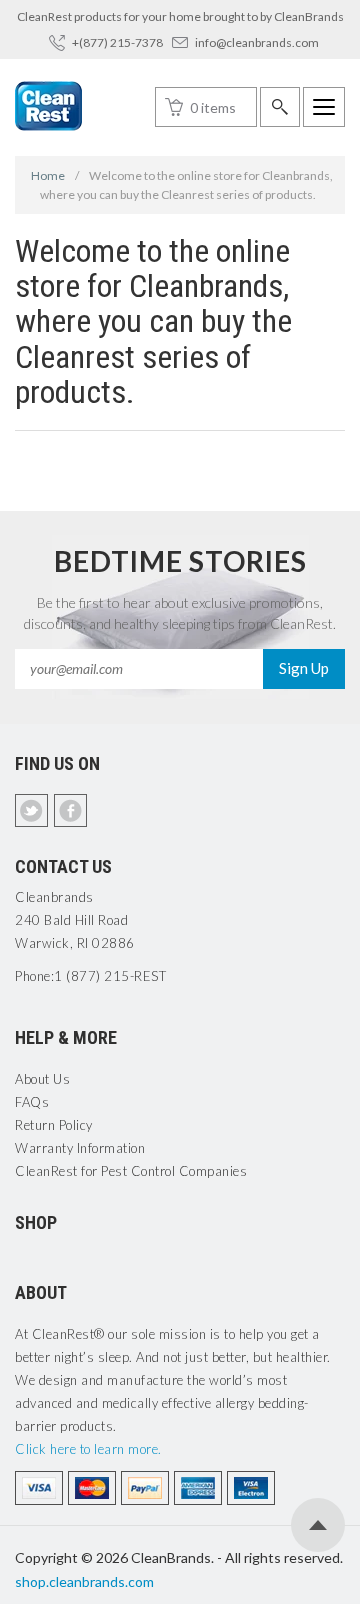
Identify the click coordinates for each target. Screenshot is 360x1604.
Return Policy (54, 1125)
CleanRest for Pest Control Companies (131, 1171)
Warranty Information (80, 1148)
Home (48, 175)
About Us (42, 1079)
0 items (213, 107)
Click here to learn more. (88, 1449)
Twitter (31, 810)
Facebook (70, 810)
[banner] (48, 106)
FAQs (32, 1102)
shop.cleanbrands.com (84, 1581)
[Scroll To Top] (318, 1525)
